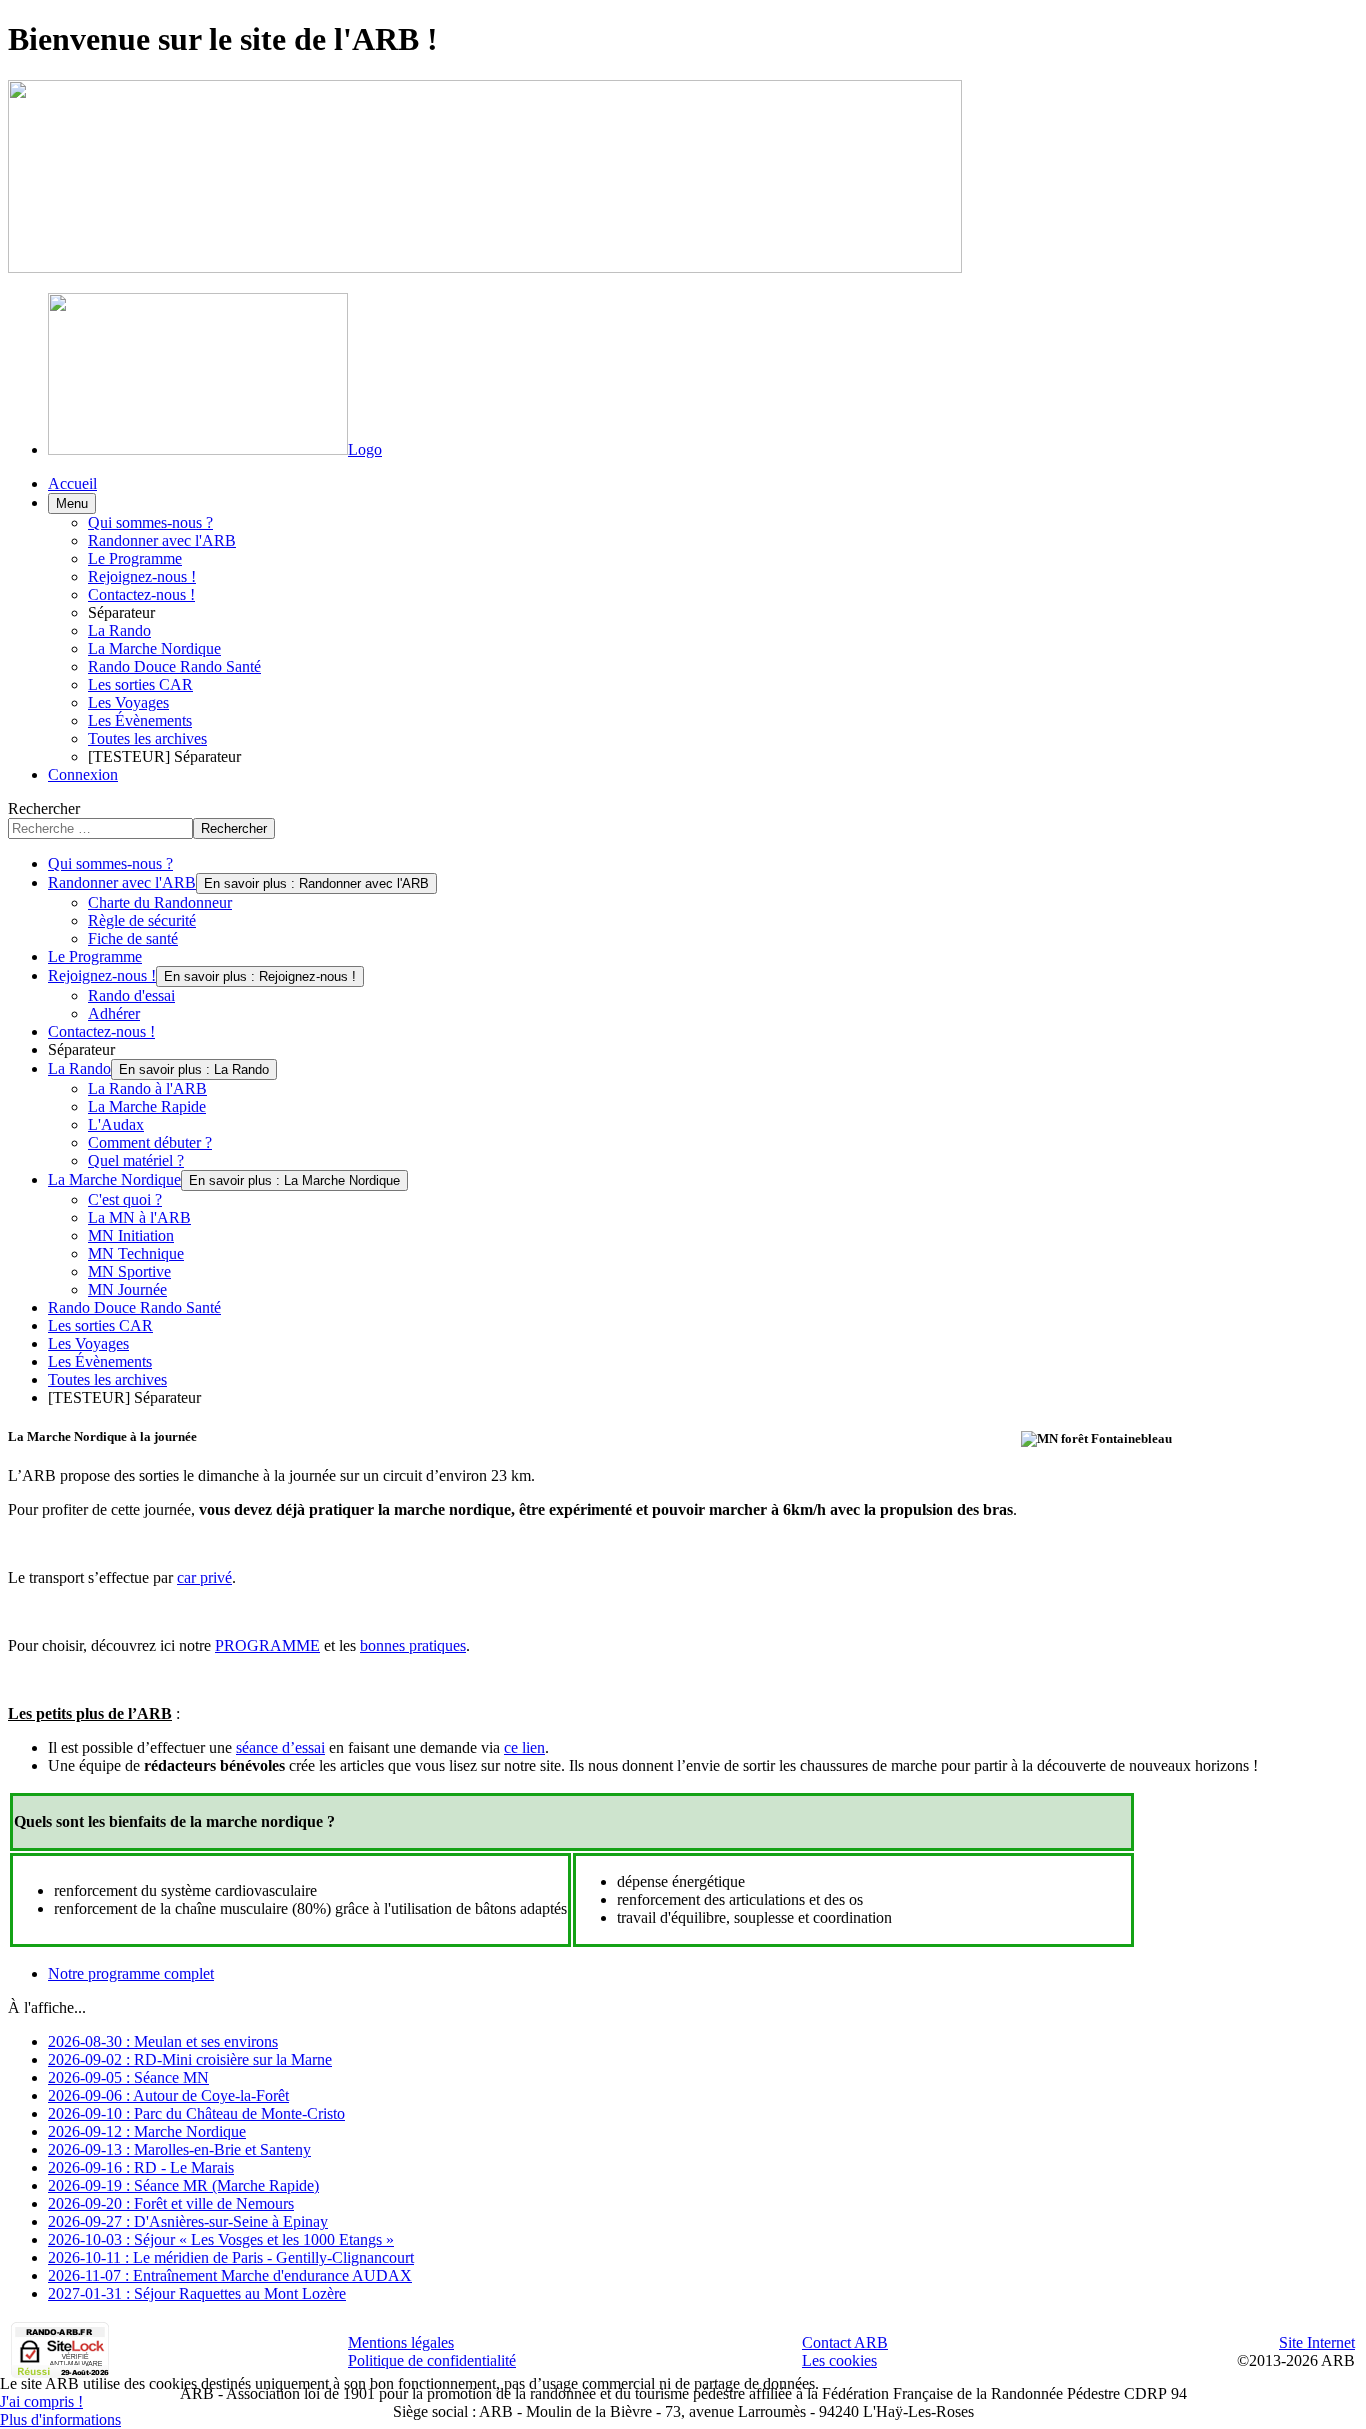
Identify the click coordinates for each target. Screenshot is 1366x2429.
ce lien (524, 1747)
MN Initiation (131, 1235)
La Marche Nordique (154, 648)
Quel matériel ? (136, 1160)
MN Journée (127, 1289)
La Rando (119, 630)
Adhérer (114, 1013)
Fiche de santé (133, 938)
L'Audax (116, 1124)
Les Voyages (128, 702)
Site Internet (1317, 2342)
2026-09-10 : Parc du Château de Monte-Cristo (196, 2113)
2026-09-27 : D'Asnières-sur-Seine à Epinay (188, 2221)
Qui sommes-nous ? (150, 522)
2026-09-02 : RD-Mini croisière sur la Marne (190, 2059)
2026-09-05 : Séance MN (128, 2077)
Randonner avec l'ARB (162, 540)
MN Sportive (129, 1271)
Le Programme (135, 558)
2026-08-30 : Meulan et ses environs (163, 2041)
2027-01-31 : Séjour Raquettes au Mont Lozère (197, 2293)
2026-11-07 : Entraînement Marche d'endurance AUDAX (230, 2275)
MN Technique (136, 1253)
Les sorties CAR (140, 684)
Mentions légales (401, 2342)
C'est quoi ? (125, 1199)
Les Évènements (140, 720)
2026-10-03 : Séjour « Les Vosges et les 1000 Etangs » (221, 2239)
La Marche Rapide (147, 1106)
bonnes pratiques (413, 1645)
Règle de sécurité (142, 920)
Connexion (83, 774)
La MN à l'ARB (139, 1217)
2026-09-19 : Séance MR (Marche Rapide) (183, 2185)
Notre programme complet (131, 1973)
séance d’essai (280, 1747)
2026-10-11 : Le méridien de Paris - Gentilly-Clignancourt (231, 2257)
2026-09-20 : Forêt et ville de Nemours (171, 2203)
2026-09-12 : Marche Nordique (147, 2131)
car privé (204, 1577)
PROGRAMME (267, 1645)
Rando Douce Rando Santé (174, 666)
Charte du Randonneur (160, 902)
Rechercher (44, 808)
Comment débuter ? (150, 1142)
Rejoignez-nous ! (142, 576)
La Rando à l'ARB (147, 1088)
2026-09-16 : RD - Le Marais (141, 2167)
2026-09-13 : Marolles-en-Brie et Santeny (179, 2149)
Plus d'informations (60, 2419)
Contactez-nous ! (141, 594)
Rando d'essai (131, 995)
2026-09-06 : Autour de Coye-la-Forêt (168, 2095)
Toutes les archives (147, 738)
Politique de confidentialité (432, 2360)
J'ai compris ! (41, 2401)
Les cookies (839, 2360)
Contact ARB (845, 2342)
